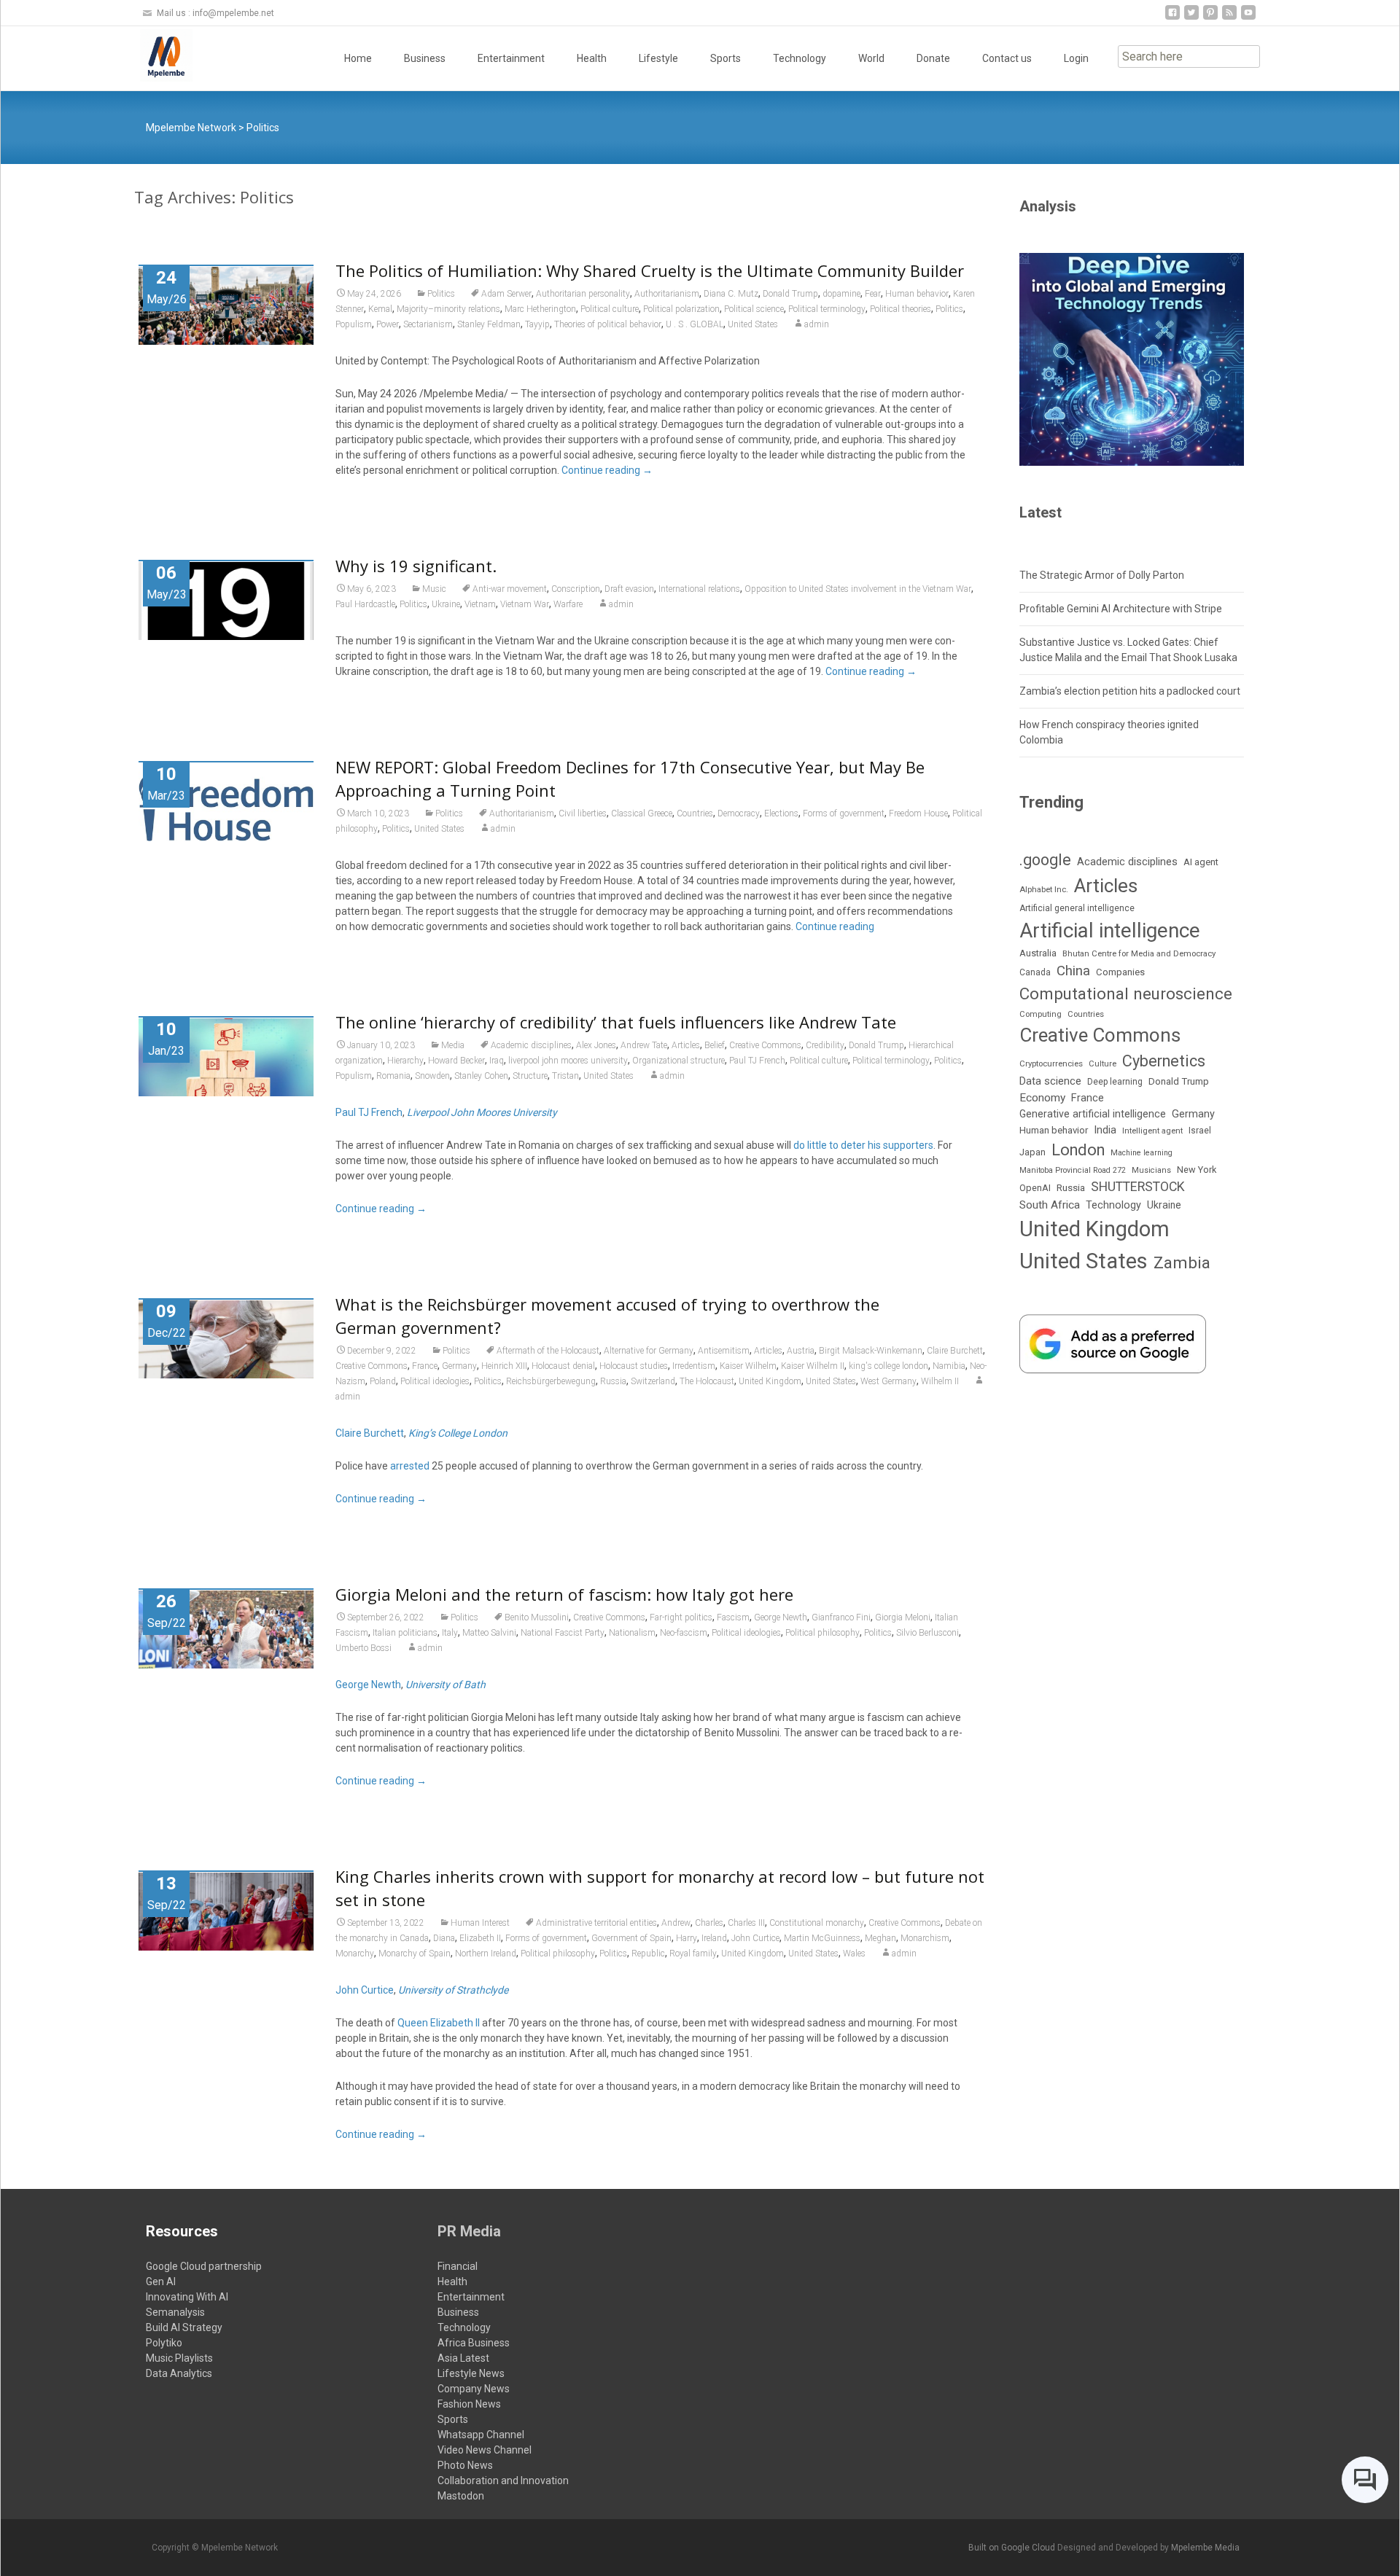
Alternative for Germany (649, 1351)
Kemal (380, 309)
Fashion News (469, 2404)
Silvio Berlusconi (927, 1633)
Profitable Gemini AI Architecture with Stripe (1121, 609)
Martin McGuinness (822, 1938)
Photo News (465, 2465)
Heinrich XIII (504, 1366)
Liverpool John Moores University (482, 1112)
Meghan (880, 1938)
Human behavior (917, 294)
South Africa (1050, 1205)
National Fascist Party (563, 1633)
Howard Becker (456, 1061)
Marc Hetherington (540, 309)
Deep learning (1115, 1082)
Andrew (676, 1923)
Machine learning (1142, 1153)
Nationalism (632, 1633)
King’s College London (458, 1433)
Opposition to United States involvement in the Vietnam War (858, 589)
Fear (873, 294)
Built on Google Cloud (1013, 2548)
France (425, 1366)
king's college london (888, 1366)
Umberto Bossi (363, 1648)
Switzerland (653, 1381)
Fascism (733, 1617)
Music (434, 589)
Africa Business (474, 2343)
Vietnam (480, 604)
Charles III (746, 1923)
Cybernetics (1164, 1061)
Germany (459, 1366)
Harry (687, 1938)
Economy (1042, 1098)
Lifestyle (658, 58)
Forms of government (844, 813)
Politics (441, 294)
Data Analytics (179, 2373)
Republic (648, 1954)
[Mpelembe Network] (155, 55)
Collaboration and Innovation (503, 2481)
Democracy (739, 813)
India (1105, 1130)
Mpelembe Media (1205, 2548)
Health (592, 58)
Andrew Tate (644, 1045)
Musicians (1151, 1170)
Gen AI (161, 2282)
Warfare (568, 604)
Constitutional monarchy (817, 1923)
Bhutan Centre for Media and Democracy (1139, 953)
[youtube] (1248, 18)
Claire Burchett (955, 1351)
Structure (530, 1076)
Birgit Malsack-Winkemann (871, 1351)
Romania (393, 1076)
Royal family (693, 1954)
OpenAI (1035, 1188)
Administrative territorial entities (596, 1923)
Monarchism (925, 1938)
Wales (854, 1954)
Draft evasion (629, 589)
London (1078, 1150)
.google (1045, 860)
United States (753, 324)
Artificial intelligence (1110, 930)
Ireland (714, 1938)
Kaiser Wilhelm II (813, 1366)
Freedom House (918, 813)
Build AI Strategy (184, 2327)
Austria (801, 1351)
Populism (354, 324)
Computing (1041, 1014)
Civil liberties (583, 813)
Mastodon (461, 2496)
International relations (699, 589)
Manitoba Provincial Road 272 (1073, 1170)
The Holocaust (707, 1381)
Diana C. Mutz (731, 294)
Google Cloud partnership (204, 2266)
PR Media (469, 2231)
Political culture (610, 309)
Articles (686, 1045)
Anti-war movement (510, 589)
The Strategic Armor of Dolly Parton (1102, 575)
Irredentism (694, 1366)
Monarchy (355, 1954)
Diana (444, 1938)
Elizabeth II (480, 1938)
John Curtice (755, 1938)
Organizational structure (678, 1061)
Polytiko (164, 2343)
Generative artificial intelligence (1093, 1114)
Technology (800, 58)
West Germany (888, 1381)
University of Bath (446, 1685)
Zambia (1182, 1263)
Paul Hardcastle (365, 604)
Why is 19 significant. (416, 566)
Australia (1038, 953)
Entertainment (511, 58)
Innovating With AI (187, 2297)
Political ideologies (435, 1381)
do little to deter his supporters (863, 1145)
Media (453, 1045)
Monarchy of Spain (415, 1954)
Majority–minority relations (448, 309)
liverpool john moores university (568, 1061)
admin (817, 324)
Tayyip (537, 324)
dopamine (841, 294)
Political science (754, 309)
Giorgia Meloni (903, 1617)
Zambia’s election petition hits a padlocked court (1130, 691)
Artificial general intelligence (1077, 908)
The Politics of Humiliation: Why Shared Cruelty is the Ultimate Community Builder (650, 270)
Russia (613, 1381)
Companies (1120, 972)
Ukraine (446, 604)
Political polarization (681, 309)
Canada (1035, 972)
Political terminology (827, 309)
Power (388, 324)
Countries (695, 813)
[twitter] (1191, 18)
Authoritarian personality (583, 294)
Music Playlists (179, 2358)
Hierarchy (405, 1061)
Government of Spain (631, 1938)
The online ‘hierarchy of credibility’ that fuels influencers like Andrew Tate (616, 1022)
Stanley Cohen (481, 1076)
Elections (781, 813)
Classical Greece (642, 813)
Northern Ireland (486, 1954)
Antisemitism (724, 1351)
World (871, 58)
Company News (474, 2389)
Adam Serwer (506, 294)
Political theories (901, 309)
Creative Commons (765, 1045)
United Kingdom (770, 1381)
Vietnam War (525, 604)
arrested (410, 1466)
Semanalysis (175, 2312)
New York (1197, 1170)
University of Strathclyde (453, 1990)
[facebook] (1172, 18)
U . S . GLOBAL (695, 324)
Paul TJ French (757, 1061)
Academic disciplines (531, 1045)
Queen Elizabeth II (439, 2023)
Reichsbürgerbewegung (551, 1381)
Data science (1050, 1081)
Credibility (825, 1045)
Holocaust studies (634, 1366)
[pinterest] (1210, 18)
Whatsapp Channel (481, 2435)
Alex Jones (596, 1045)
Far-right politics (681, 1617)
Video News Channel (485, 2450)
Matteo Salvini (489, 1633)
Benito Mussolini (537, 1617)
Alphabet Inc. (1044, 889)
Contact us (1007, 58)
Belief (715, 1045)
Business (425, 58)
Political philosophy (822, 1633)
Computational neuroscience (1126, 994)
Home (358, 58)
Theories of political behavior (608, 324)
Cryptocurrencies (1051, 1063)
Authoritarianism (667, 294)
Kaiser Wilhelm (748, 1366)
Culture (1102, 1064)
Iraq (497, 1061)
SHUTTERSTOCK (1138, 1187)
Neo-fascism (684, 1633)
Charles (709, 1923)
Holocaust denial (563, 1366)
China (1073, 971)
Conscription (576, 589)
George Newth (781, 1617)
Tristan (565, 1076)
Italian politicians (405, 1633)
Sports (726, 58)
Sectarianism (428, 324)
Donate (933, 58)
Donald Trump (790, 294)
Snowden (432, 1076)
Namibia (949, 1366)
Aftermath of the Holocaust (548, 1351)
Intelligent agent (1152, 1131)
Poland (383, 1381)
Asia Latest (463, 2358)
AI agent (1201, 862)
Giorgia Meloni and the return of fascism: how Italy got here (564, 1594)
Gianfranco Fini (841, 1617)
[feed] (1229, 18)
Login (1076, 58)
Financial (458, 2266)
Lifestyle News (471, 2373)
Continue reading (607, 470)
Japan (1032, 1152)
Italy (450, 1633)
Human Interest (480, 1923)
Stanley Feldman (489, 324)
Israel (1200, 1131)
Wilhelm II (940, 1381)
